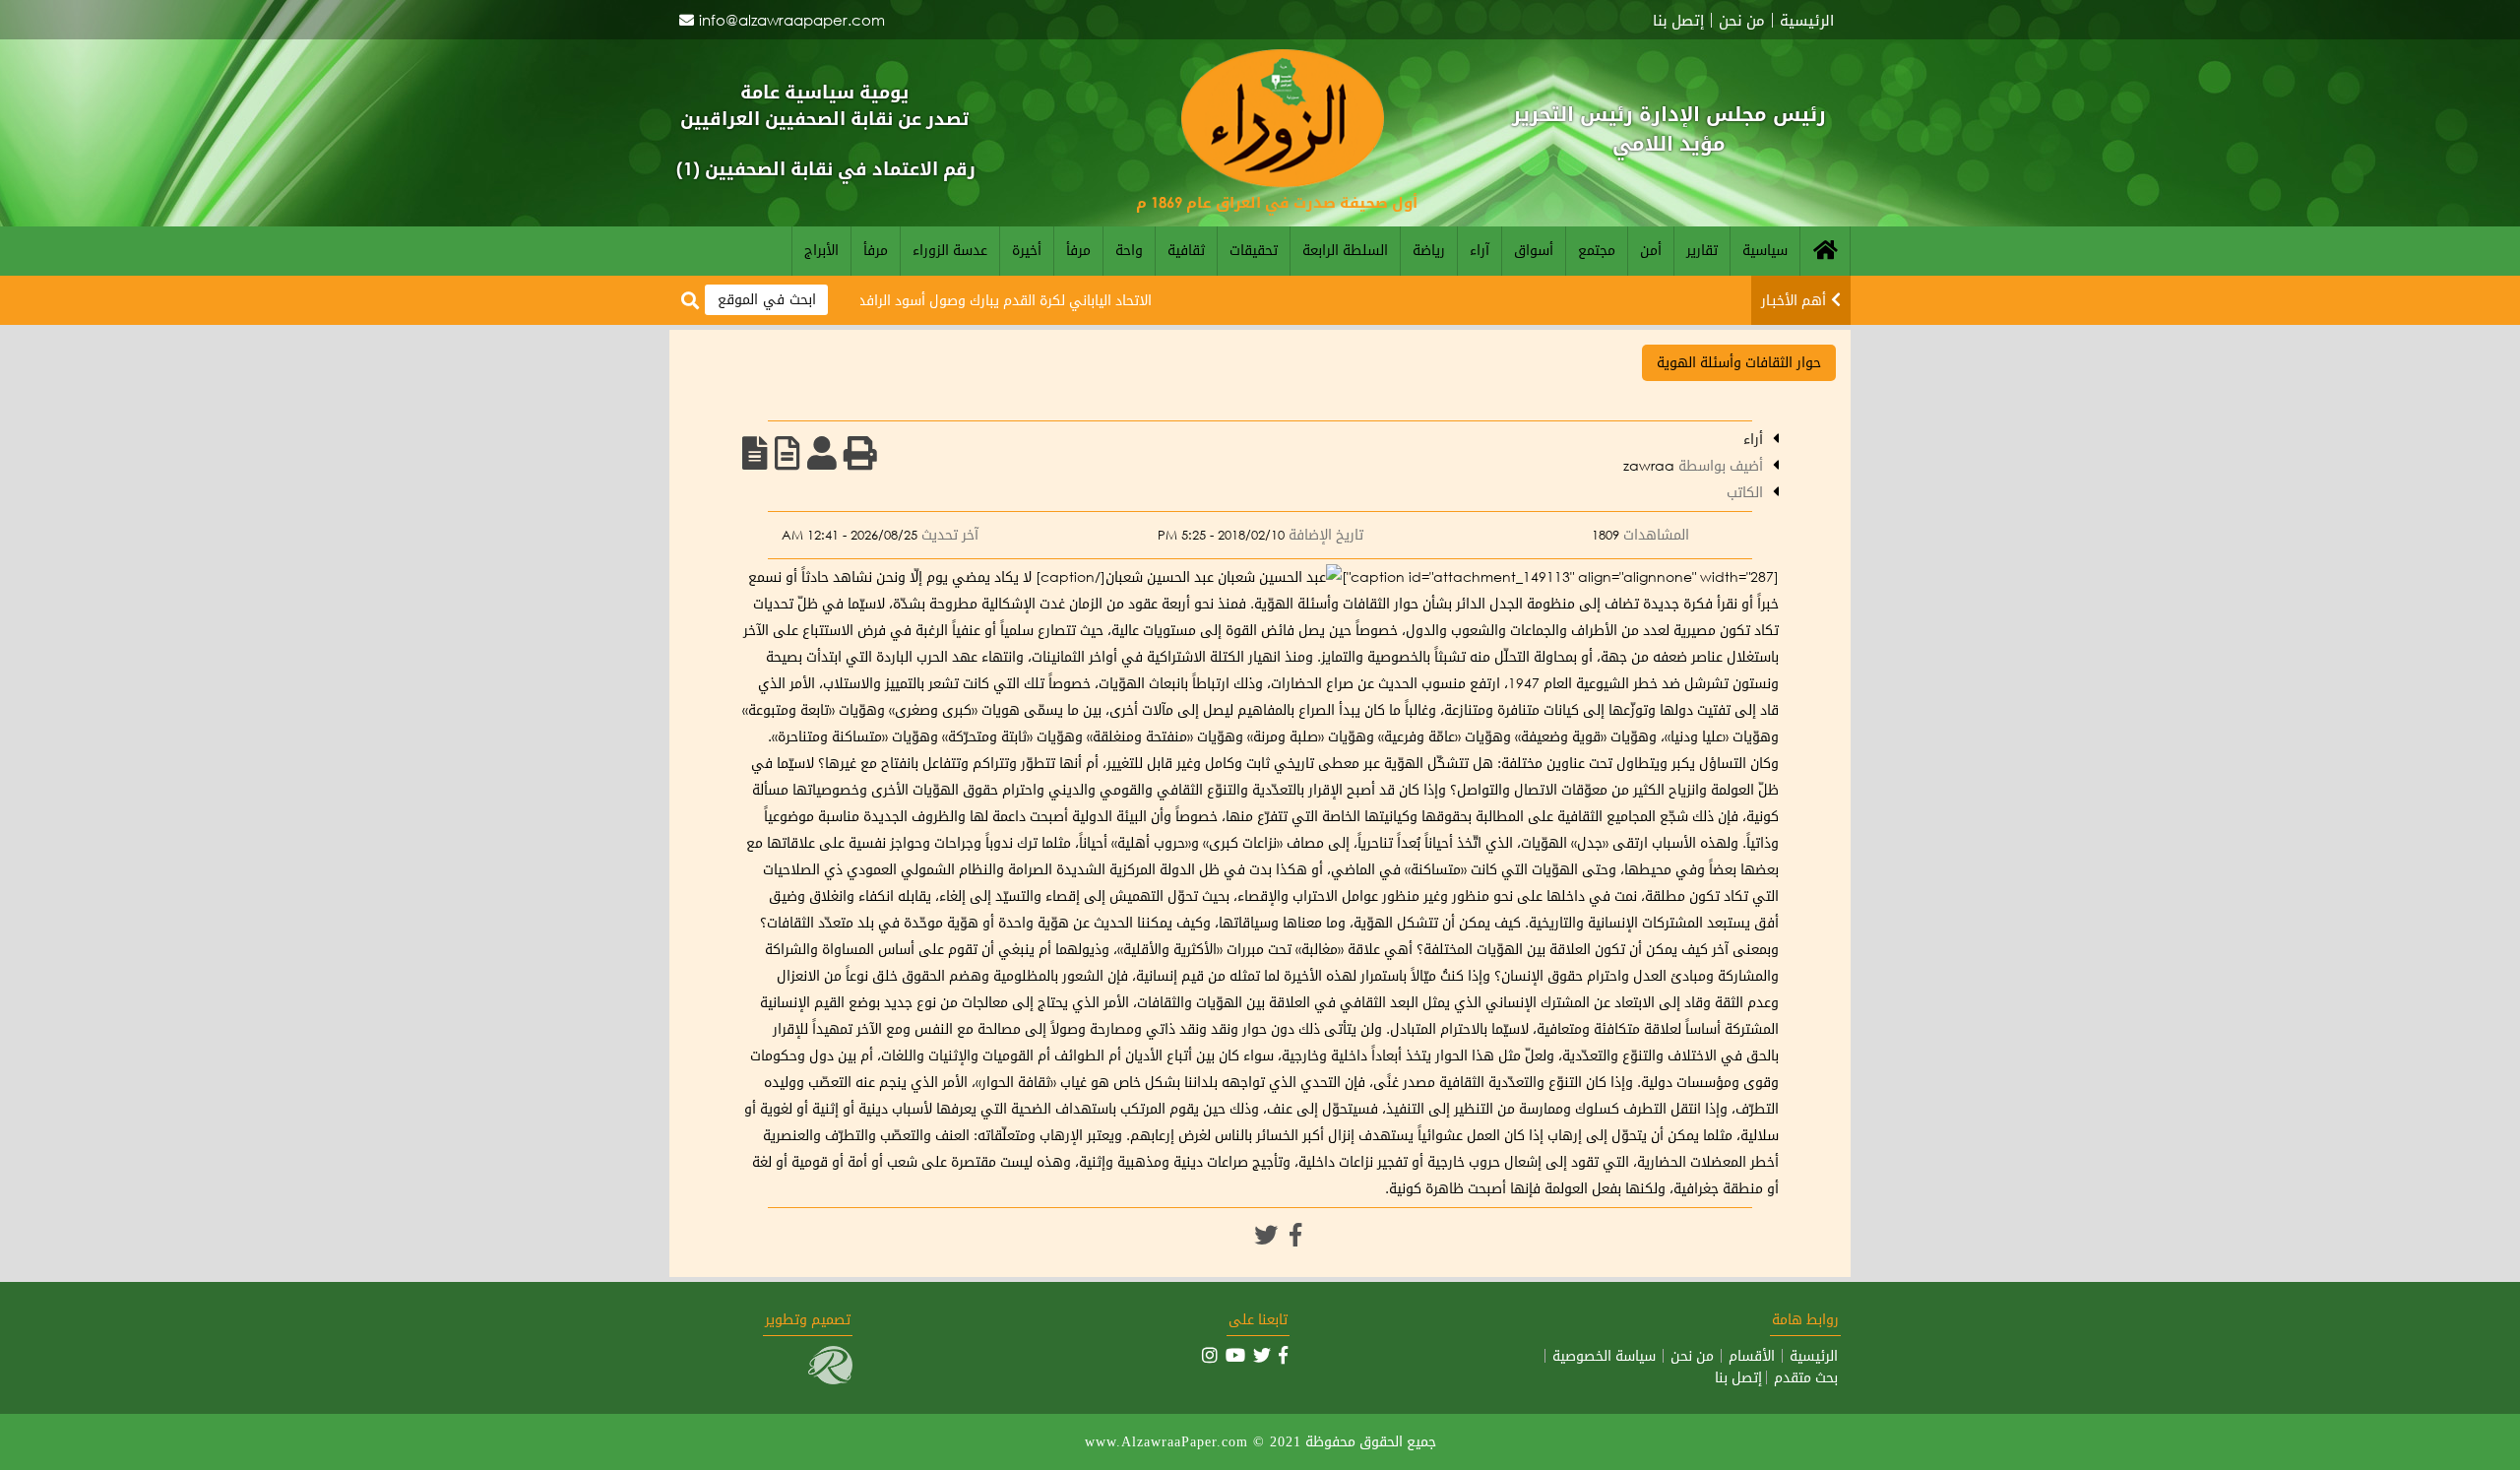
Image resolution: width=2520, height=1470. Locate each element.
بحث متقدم (1806, 1377)
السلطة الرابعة (1345, 250)
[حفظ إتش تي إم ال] (787, 453)
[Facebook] (1295, 1235)
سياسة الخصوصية (1604, 1356)
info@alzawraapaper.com (792, 20)
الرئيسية (1807, 20)
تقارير (1702, 250)
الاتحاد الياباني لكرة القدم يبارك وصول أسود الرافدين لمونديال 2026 (1001, 300)
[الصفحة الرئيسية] (1825, 251)
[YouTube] (1235, 1355)
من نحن (1742, 20)
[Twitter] (1266, 1235)
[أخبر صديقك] (822, 453)
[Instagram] (1210, 1355)
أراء (1753, 439)
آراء (1480, 250)
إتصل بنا (1678, 20)
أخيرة (1027, 250)
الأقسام (1752, 1356)
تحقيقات (1254, 250)
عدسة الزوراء (950, 250)
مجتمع (1597, 250)
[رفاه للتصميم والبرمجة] (830, 1379)
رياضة (1429, 250)
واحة (1129, 250)
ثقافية (1186, 250)
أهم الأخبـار (1794, 300)
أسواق (1534, 250)
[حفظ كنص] (755, 453)
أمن (1651, 250)
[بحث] (690, 301)
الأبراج (821, 250)
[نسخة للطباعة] (860, 453)
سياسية (1765, 250)
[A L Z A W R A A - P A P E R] (1283, 182)
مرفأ (1078, 250)
